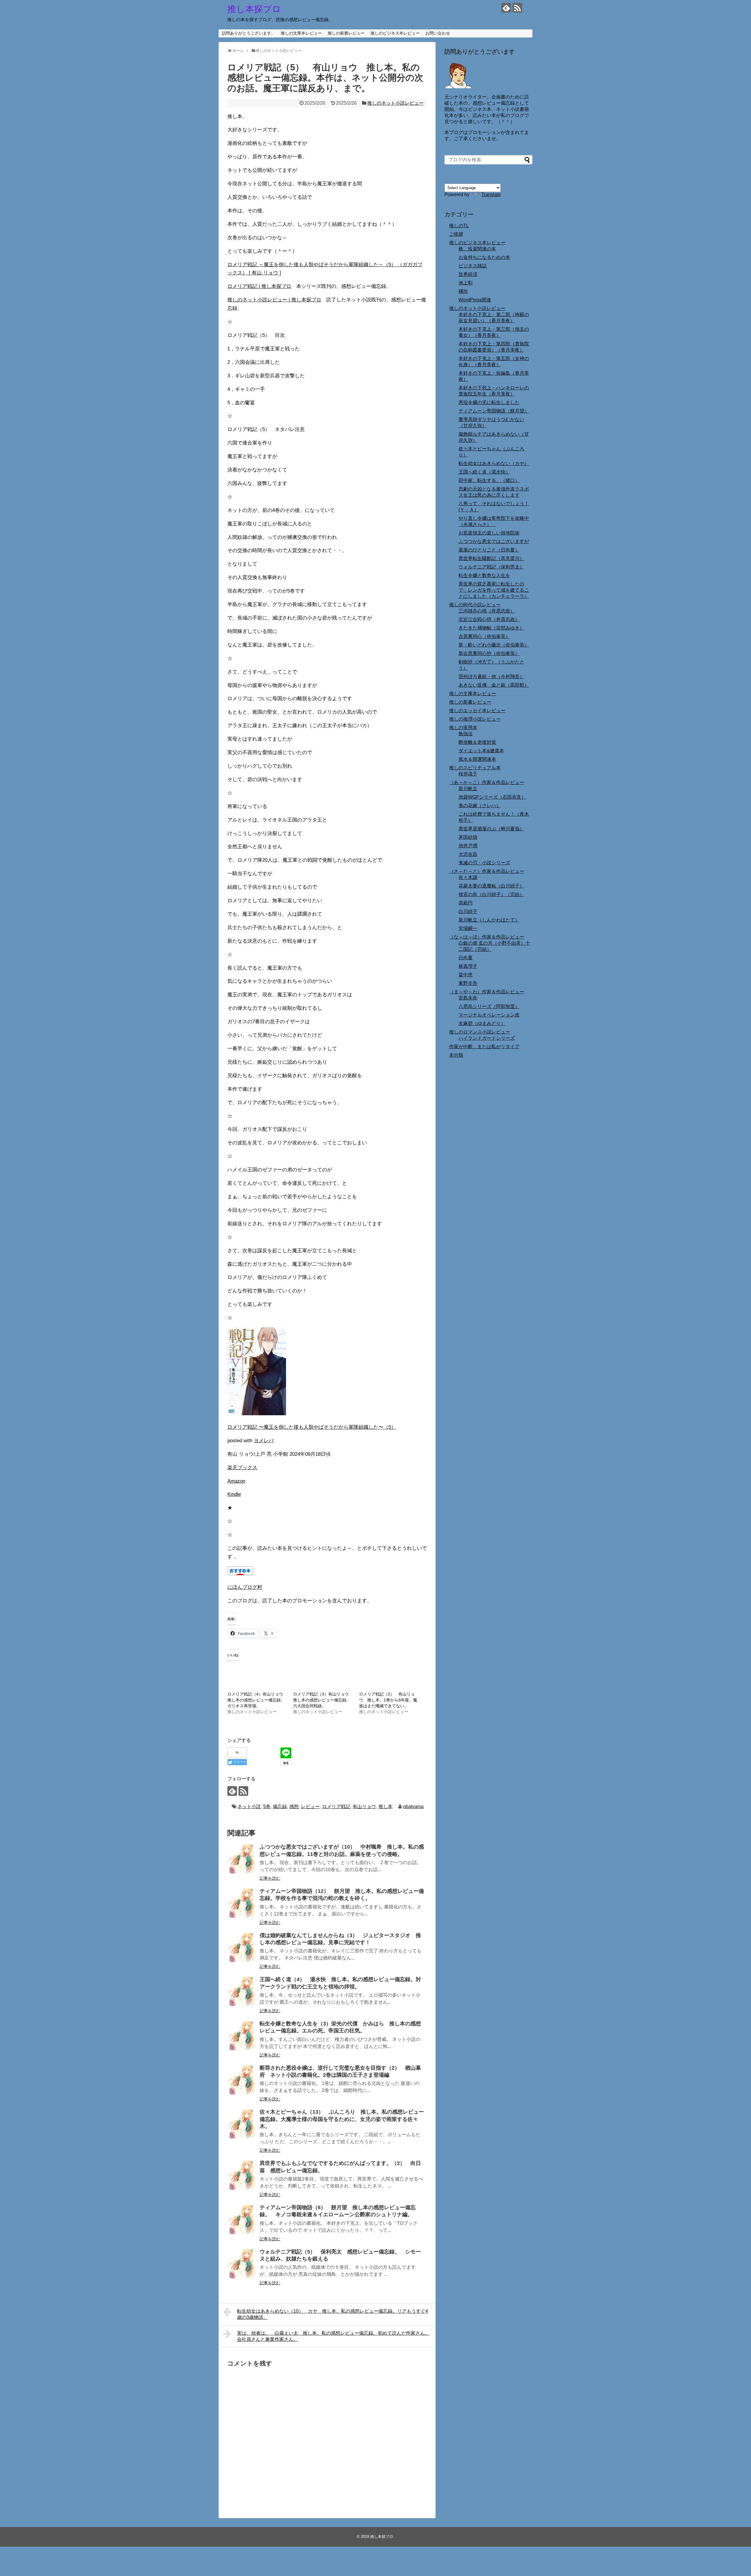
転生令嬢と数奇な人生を (484, 575)
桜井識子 (468, 774)
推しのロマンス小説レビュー (480, 1032)
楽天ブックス (242, 1468)
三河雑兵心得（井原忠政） (487, 611)
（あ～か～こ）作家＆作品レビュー (487, 782)
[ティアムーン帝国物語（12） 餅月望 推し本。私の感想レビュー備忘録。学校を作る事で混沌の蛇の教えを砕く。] (242, 1903)
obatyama (413, 1807)
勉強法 (466, 734)
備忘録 (280, 1807)
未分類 (456, 1055)
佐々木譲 (468, 877)
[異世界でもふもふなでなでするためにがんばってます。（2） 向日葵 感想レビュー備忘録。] (242, 2175)
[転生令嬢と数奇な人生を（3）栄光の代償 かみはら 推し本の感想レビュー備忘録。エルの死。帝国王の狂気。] (242, 2036)
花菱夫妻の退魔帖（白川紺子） (491, 886)
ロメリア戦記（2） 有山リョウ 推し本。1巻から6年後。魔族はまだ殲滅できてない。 (388, 1700)
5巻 (267, 1807)
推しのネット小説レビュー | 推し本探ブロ (274, 300)
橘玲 (463, 291)
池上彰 (466, 283)
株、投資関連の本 (477, 249)
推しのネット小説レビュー (395, 103)
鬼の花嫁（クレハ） (480, 806)
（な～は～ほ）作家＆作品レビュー (487, 937)
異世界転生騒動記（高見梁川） (491, 558)
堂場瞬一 (468, 928)
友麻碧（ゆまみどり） (482, 1023)
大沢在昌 (468, 854)
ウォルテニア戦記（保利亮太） (491, 567)
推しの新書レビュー (346, 33)
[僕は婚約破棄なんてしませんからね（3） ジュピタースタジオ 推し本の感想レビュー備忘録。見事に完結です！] (242, 1947)
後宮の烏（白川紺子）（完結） (491, 894)
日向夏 (466, 958)
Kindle (234, 1494)
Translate (491, 195)
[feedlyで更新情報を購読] (506, 8)
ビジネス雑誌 (473, 266)
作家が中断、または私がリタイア (484, 1047)
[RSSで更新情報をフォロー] (517, 8)
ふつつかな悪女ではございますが (494, 541)
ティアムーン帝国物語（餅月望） (494, 411)
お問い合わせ (438, 33)
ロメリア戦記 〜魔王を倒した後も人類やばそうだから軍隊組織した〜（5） (312, 1427)
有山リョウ (364, 1807)
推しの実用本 (463, 728)
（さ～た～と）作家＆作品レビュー (487, 871)
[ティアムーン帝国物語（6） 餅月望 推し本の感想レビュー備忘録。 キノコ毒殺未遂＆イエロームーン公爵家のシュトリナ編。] (242, 2219)
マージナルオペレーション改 (489, 1015)
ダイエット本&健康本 (481, 751)
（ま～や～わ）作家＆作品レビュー (487, 992)
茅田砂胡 (468, 837)
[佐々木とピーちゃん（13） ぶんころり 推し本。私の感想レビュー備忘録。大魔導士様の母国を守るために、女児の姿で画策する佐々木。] (242, 2124)
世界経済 (468, 274)
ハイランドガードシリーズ (487, 1038)
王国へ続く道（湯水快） (484, 472)
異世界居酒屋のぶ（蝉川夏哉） (491, 829)
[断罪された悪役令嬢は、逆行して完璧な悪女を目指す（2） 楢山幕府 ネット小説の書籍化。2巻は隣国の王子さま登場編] (242, 2080)
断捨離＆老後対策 (477, 742)
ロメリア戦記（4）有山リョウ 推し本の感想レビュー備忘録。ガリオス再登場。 (257, 1700)
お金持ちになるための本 (484, 257)
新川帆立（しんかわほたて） (489, 920)
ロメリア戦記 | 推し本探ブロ (259, 286)
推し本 (385, 1807)
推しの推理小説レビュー (475, 719)
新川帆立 (468, 789)
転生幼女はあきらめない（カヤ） (494, 463)
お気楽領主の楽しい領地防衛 (489, 533)
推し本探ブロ (254, 9)
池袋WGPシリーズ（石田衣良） (492, 797)
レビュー (310, 1807)
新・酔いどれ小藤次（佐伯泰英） (494, 645)
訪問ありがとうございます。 (248, 33)
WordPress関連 (475, 300)
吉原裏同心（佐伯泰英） (484, 636)
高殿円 (466, 903)
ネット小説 (249, 1807)
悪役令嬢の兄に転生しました (489, 402)
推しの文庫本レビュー (301, 33)
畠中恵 (466, 975)
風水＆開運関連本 (477, 759)
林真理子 (468, 966)
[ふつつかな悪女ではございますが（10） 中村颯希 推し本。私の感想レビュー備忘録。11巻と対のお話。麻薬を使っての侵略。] (242, 1859)
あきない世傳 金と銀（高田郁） (494, 685)
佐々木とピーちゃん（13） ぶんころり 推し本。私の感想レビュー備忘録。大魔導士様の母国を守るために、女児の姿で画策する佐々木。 (342, 2119)
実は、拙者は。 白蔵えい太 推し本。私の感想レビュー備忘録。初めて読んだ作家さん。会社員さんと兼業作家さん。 (333, 2336)
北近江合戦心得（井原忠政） (489, 619)
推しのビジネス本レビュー (395, 33)
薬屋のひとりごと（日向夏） (489, 550)
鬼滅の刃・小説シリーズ (484, 863)
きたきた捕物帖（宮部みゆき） (491, 628)
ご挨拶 (456, 234)
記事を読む (270, 1878)
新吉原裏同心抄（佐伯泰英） (489, 653)
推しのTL (459, 226)
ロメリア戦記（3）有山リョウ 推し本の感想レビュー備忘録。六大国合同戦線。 (323, 1700)
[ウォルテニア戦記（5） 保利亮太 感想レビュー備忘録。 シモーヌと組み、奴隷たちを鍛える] (242, 2264)
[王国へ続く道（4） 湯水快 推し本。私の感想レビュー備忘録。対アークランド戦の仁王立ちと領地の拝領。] (242, 1991)
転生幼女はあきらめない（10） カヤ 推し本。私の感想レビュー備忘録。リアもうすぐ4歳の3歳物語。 (333, 2314)
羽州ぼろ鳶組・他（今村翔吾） (491, 677)
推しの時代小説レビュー (475, 605)
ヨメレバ (264, 1441)
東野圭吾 (468, 983)
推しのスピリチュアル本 (475, 768)
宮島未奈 (468, 998)
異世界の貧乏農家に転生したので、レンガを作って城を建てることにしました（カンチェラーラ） (494, 590)
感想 (294, 1807)
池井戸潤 (468, 846)
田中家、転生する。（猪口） (489, 480)
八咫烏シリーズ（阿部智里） (489, 1006)
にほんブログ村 (245, 1587)
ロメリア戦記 (336, 1807)
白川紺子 (468, 911)
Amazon (236, 1481)
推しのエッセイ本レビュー (477, 711)
